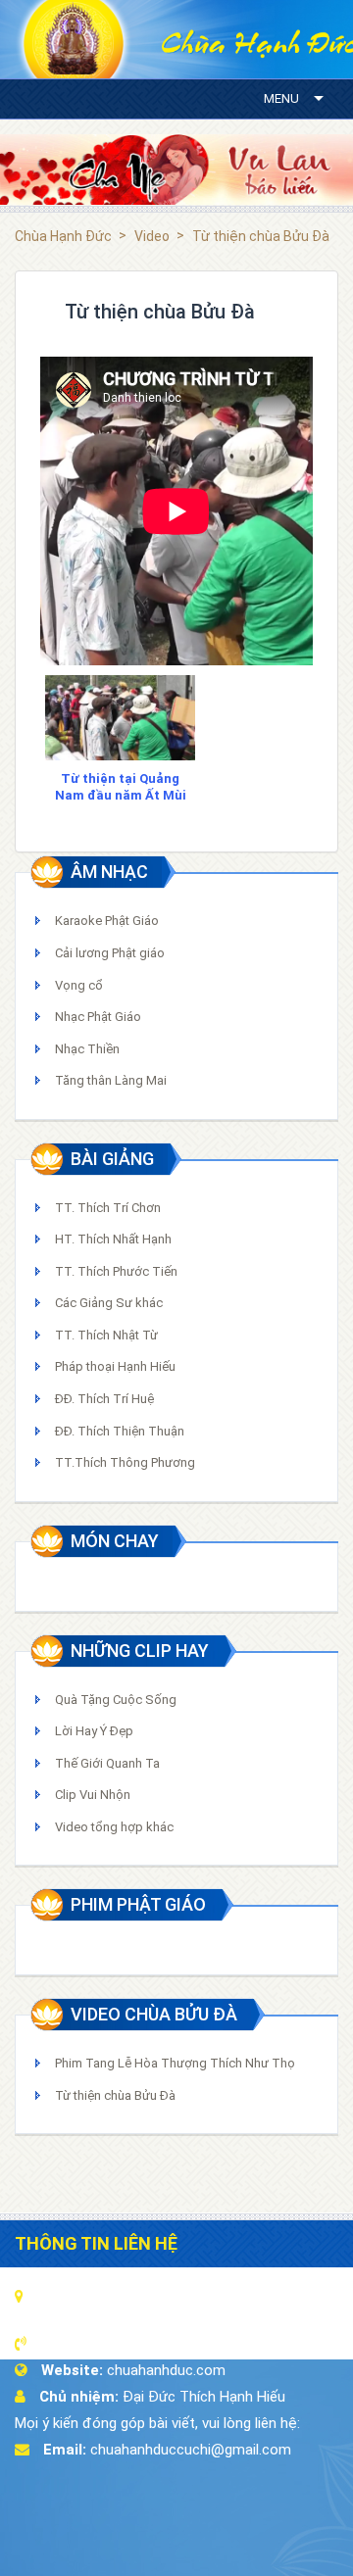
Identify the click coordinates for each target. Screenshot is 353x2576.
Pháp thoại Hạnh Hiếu (115, 1366)
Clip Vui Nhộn (93, 1795)
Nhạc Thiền (87, 1049)
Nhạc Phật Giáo (98, 1017)
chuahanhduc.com (166, 2370)
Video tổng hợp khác (114, 1827)
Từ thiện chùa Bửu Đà (115, 2095)
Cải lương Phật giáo (110, 953)
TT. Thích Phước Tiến (116, 1271)
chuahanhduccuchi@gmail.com (191, 2450)
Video (152, 236)
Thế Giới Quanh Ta (107, 1763)
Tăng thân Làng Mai (111, 1080)
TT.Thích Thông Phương (125, 1462)
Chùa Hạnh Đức (63, 236)
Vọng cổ (79, 985)
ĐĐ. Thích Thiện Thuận (120, 1431)
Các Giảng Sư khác (109, 1303)
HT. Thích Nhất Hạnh (113, 1239)
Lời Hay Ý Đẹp (94, 1731)
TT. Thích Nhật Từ (106, 1335)
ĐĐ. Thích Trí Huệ (104, 1399)
